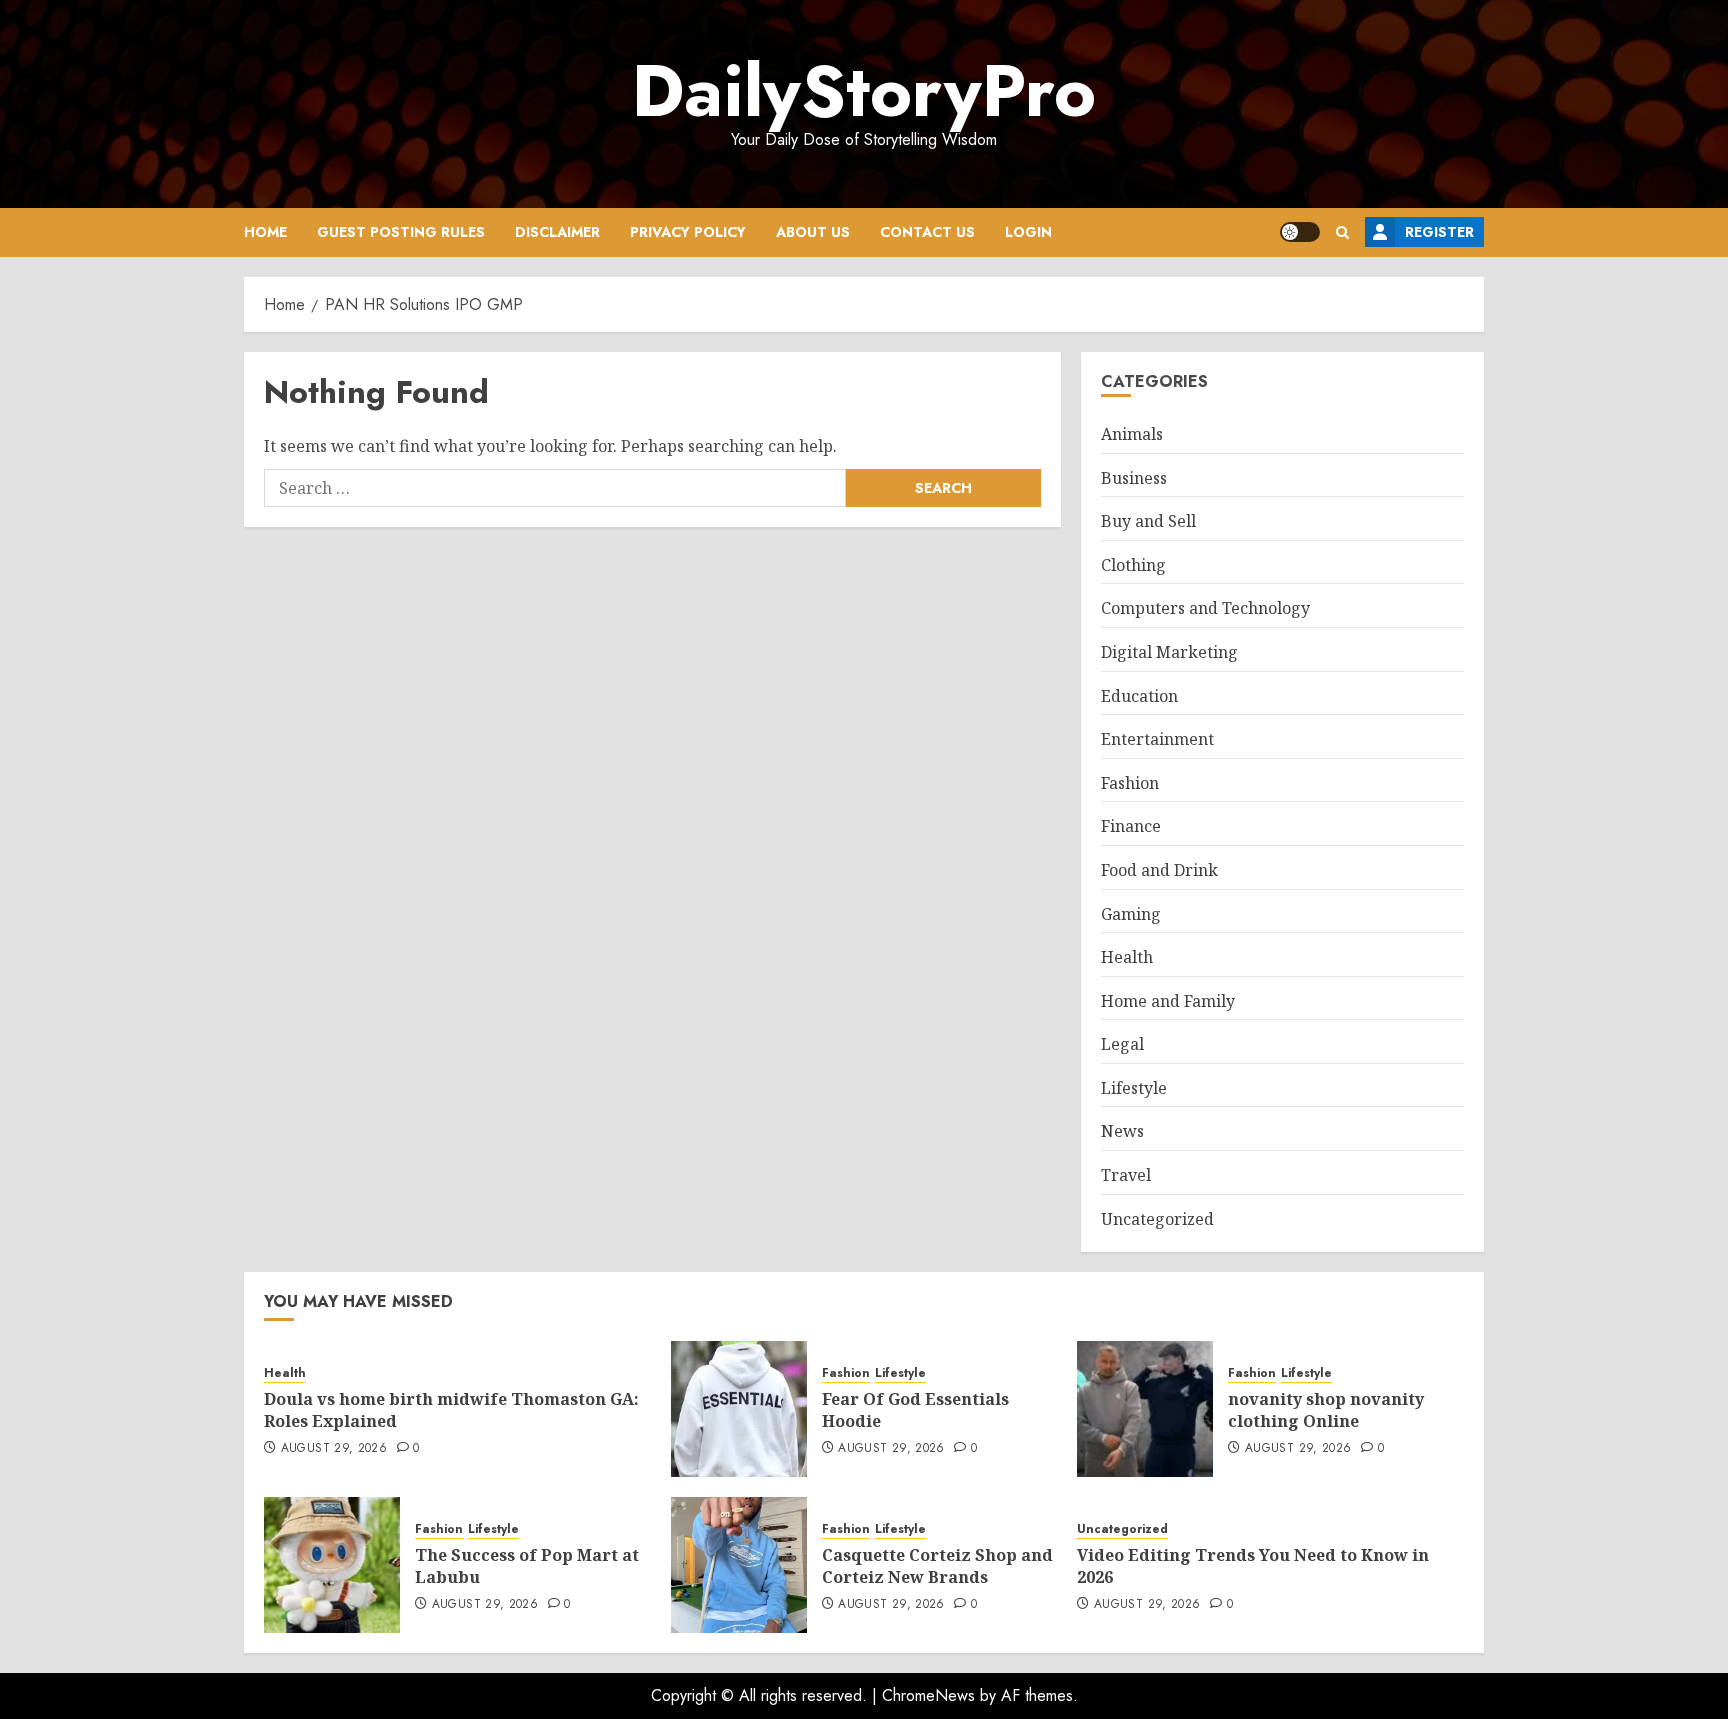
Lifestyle (1134, 1088)
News (1122, 1131)
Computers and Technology (1205, 608)
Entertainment (1157, 739)
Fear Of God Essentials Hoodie (915, 1410)
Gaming (1131, 914)
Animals (1132, 434)
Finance (1131, 826)
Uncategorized (1157, 1219)
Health (1127, 957)
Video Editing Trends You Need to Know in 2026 (1253, 1566)
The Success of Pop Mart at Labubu (527, 1566)
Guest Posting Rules (401, 232)
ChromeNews (928, 1695)
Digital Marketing (1169, 652)
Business (1134, 478)
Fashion (1130, 783)
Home (265, 232)
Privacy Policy (688, 232)
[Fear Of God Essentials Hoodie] (739, 1409)
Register (1439, 232)
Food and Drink (1159, 870)
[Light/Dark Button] (1300, 232)
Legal (1122, 1044)
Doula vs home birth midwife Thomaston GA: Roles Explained (451, 1410)
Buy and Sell (1148, 521)
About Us (813, 232)
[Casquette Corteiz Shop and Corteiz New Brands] (739, 1565)
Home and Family (1168, 1001)
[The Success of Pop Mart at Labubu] (332, 1565)
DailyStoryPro (864, 91)
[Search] (1342, 232)
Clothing (1133, 565)
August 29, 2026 (334, 1449)
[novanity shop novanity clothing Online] (1145, 1409)
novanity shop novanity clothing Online (1326, 1410)
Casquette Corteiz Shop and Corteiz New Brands (937, 1566)
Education (1139, 696)
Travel (1126, 1175)
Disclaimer (557, 232)
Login (1028, 232)
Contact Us (927, 232)
